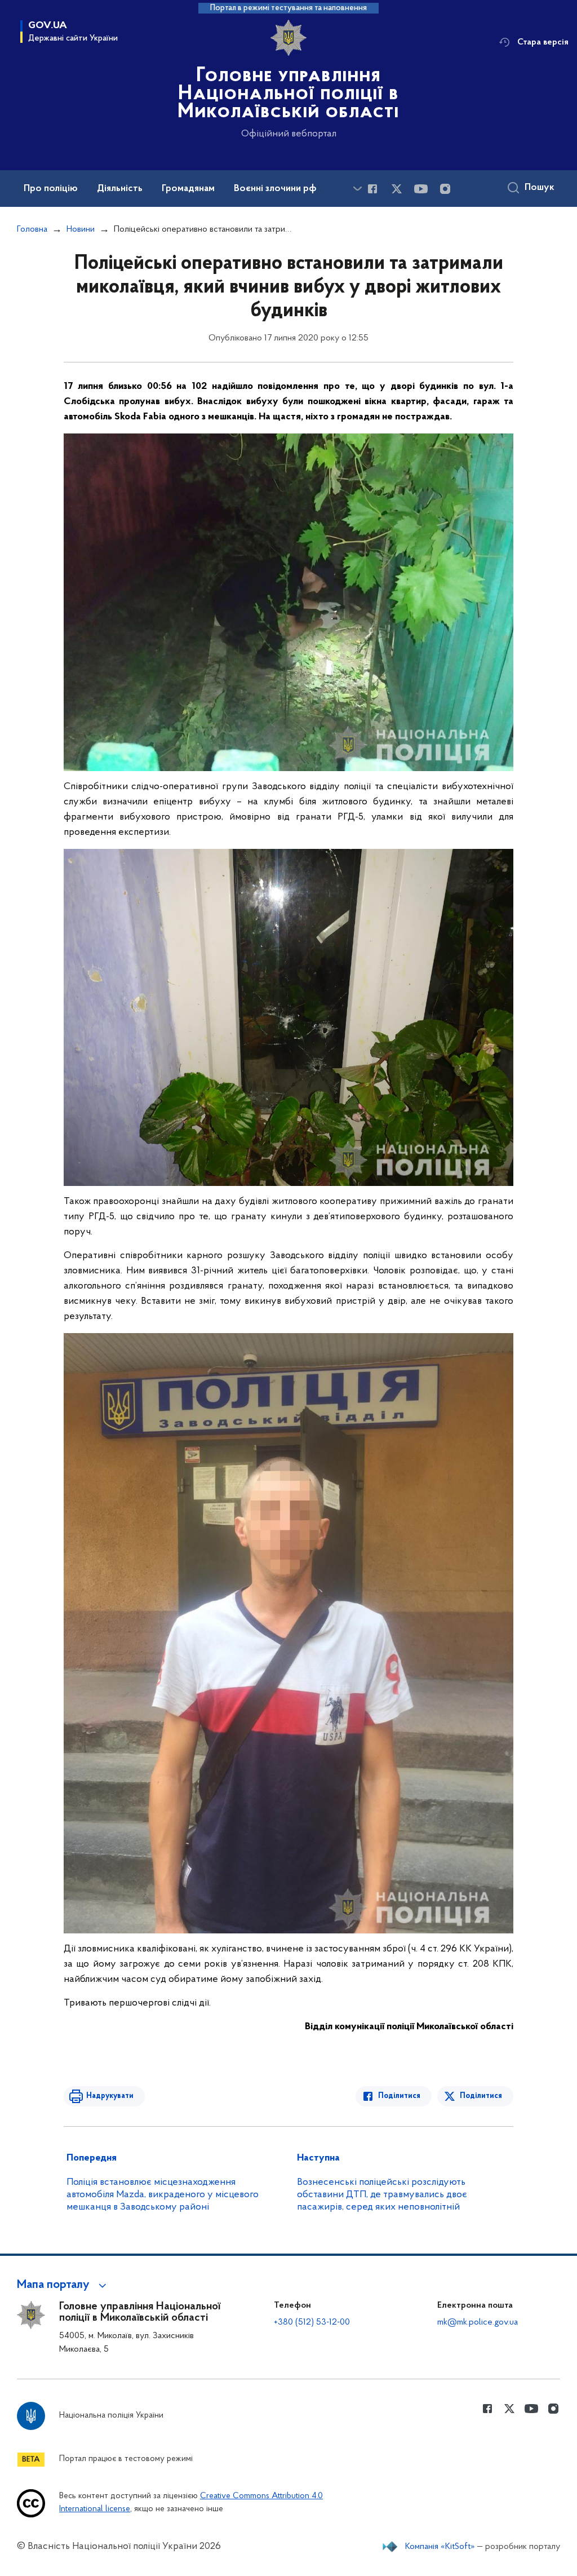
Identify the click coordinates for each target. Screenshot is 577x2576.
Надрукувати (110, 2096)
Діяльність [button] (120, 189)
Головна (32, 229)
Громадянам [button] (188, 189)
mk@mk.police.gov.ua (478, 2322)
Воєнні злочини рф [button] (275, 189)
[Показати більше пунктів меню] (357, 189)
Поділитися (399, 2096)
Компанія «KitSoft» (440, 2547)
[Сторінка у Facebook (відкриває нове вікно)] (372, 189)
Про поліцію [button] (51, 189)
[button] (63, 2285)
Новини (81, 229)
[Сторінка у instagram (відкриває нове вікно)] (445, 189)
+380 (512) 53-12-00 (312, 2322)
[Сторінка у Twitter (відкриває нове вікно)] (397, 189)
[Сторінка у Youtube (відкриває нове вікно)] (421, 189)
